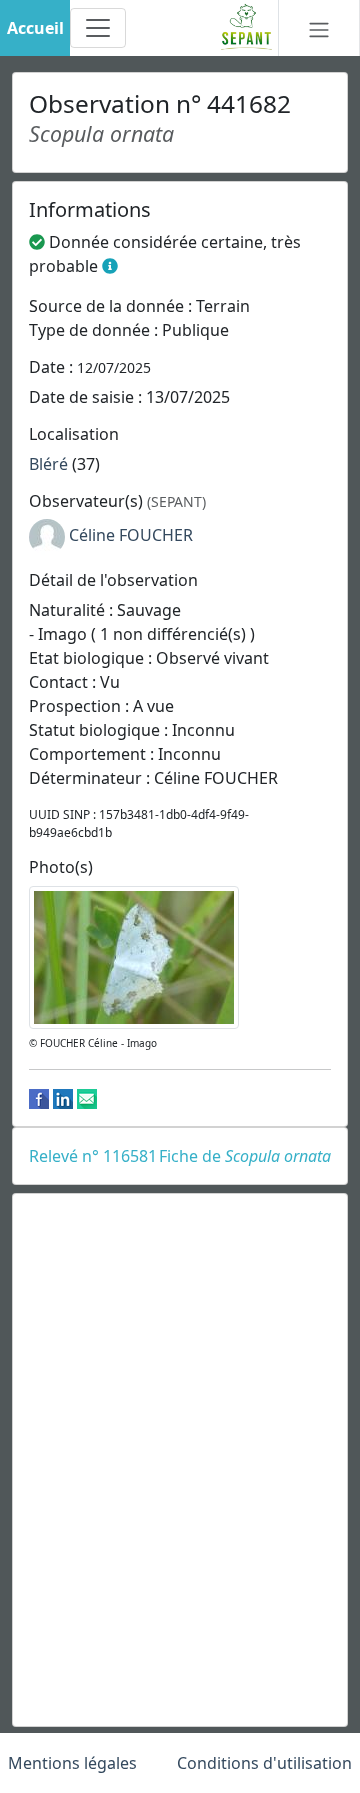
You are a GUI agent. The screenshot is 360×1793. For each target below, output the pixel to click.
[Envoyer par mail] (87, 1098)
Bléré (48, 464)
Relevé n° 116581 (93, 1156)
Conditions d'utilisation (264, 1763)
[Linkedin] (63, 1098)
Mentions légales (72, 1763)
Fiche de (245, 1156)
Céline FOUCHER (131, 535)
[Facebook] (39, 1098)
